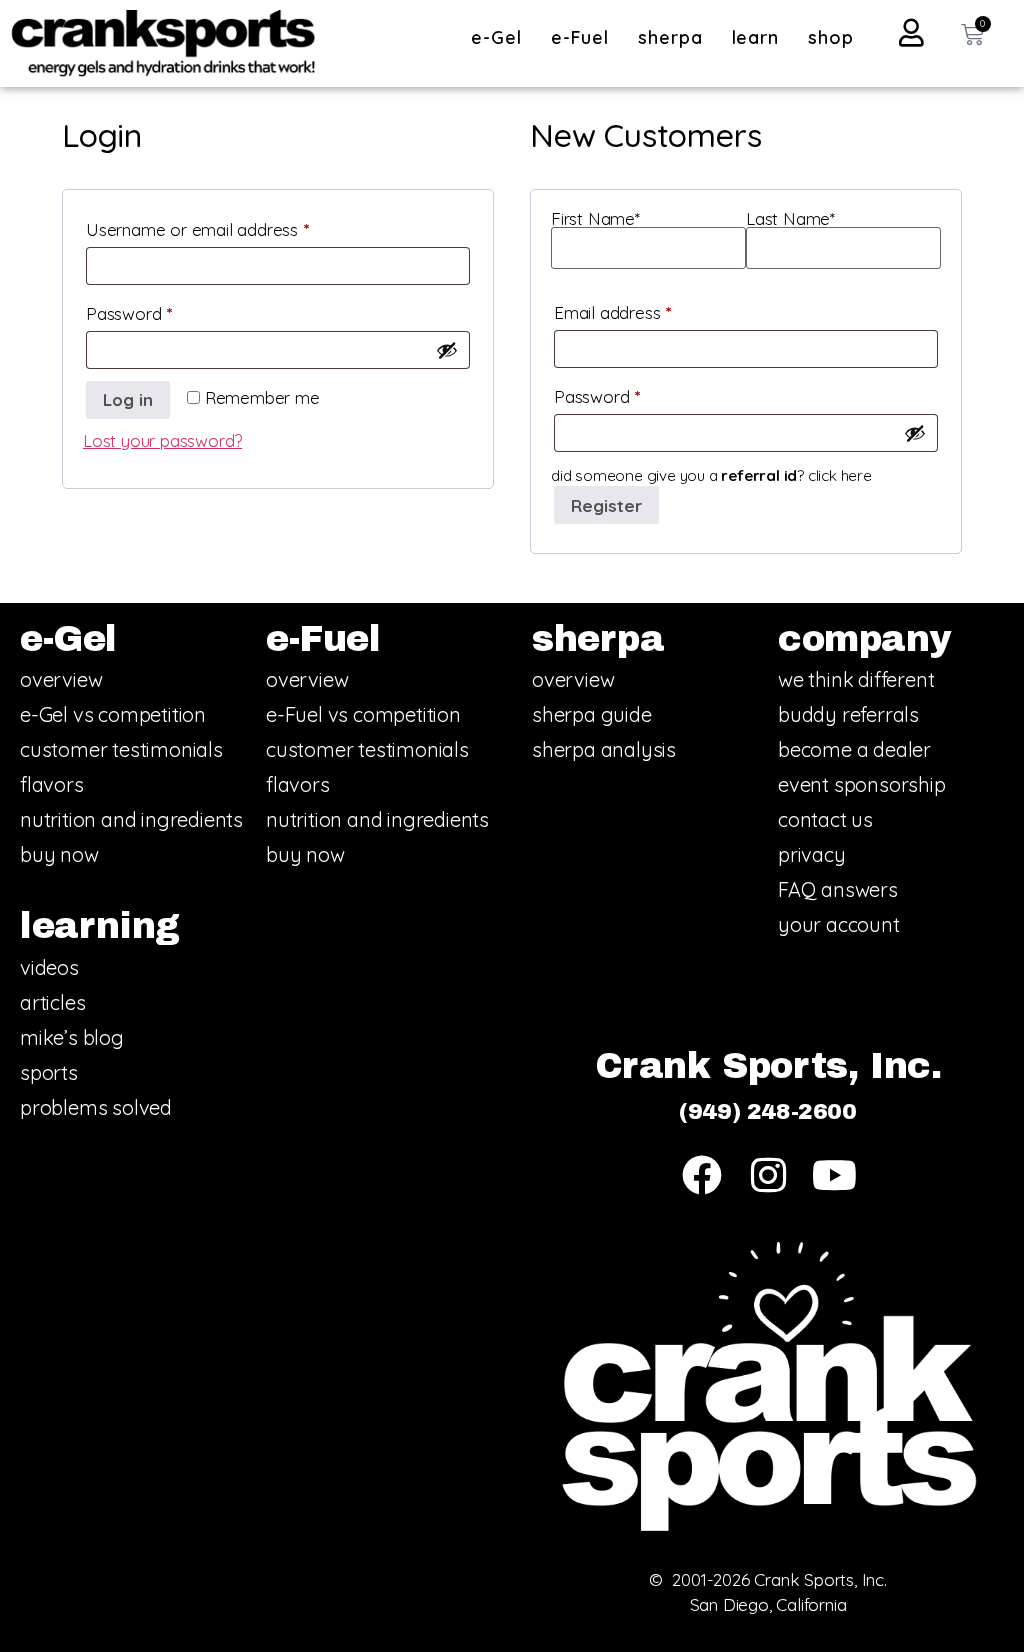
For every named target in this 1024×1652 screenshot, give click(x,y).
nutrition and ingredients (131, 819)
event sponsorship (862, 784)
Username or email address (230, 226)
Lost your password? (162, 440)
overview (61, 679)
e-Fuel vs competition (363, 714)
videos (49, 967)
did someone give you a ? (711, 475)
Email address (645, 309)
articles (52, 1002)
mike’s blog (72, 1037)
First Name (595, 219)
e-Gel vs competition (113, 714)
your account (839, 924)
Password (162, 310)
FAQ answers (838, 889)
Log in (128, 399)
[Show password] (447, 350)
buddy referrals (848, 714)
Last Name (790, 219)
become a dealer (854, 749)
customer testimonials (121, 749)
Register (606, 505)
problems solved (96, 1107)
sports (49, 1072)
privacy (812, 854)
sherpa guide (592, 714)
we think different (856, 679)
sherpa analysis (604, 749)
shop (831, 37)
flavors (52, 784)
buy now (59, 854)
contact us (825, 819)
